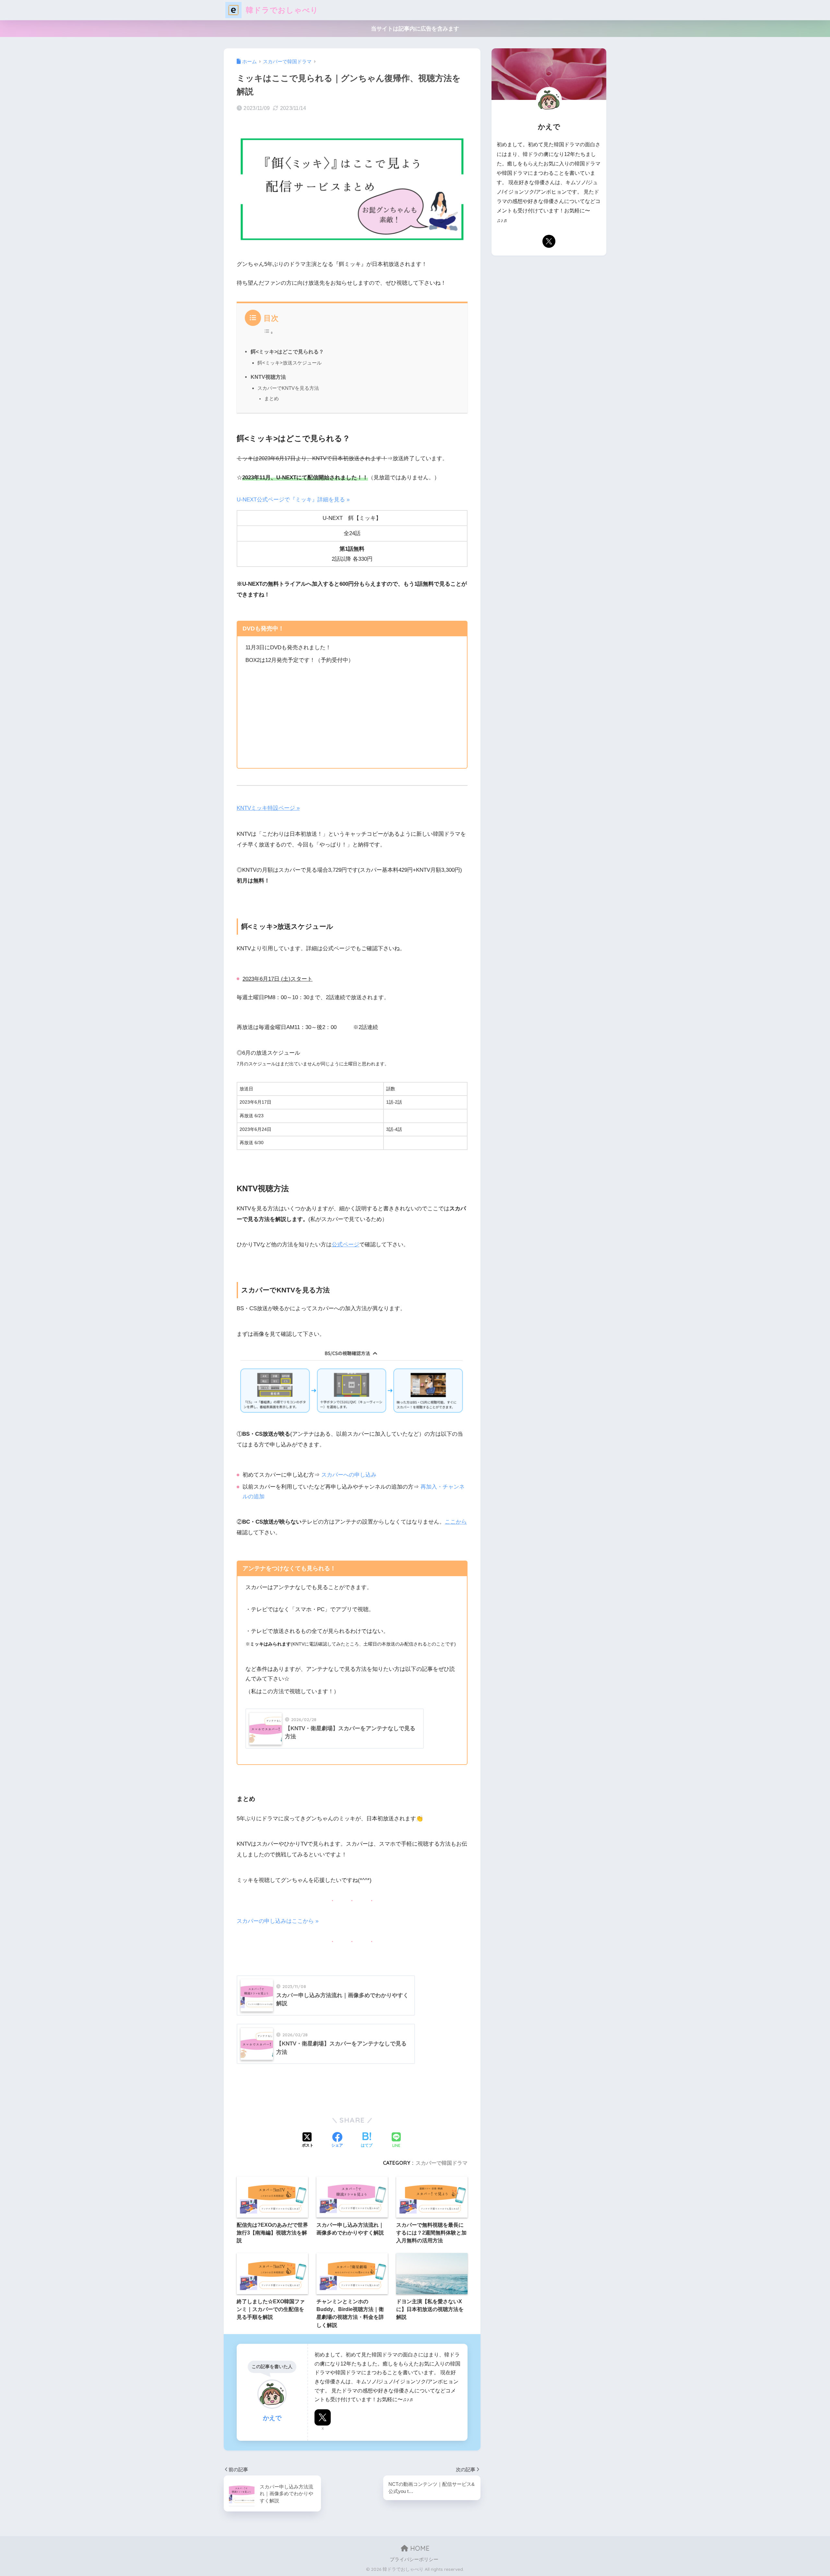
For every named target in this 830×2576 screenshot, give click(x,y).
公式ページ (345, 1245)
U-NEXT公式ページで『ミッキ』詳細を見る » (293, 500)
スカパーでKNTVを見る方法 (288, 388)
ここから (456, 1522)
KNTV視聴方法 (268, 377)
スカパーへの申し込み (349, 1475)
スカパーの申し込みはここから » (278, 1921)
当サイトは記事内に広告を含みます (415, 29)
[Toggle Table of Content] (268, 332)
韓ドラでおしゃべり (281, 10)
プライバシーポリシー (414, 2559)
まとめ (272, 399)
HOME (419, 2548)
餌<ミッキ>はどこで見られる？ (287, 352)
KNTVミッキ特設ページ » (268, 808)
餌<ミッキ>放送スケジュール (290, 363)
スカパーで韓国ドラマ (442, 2163)
